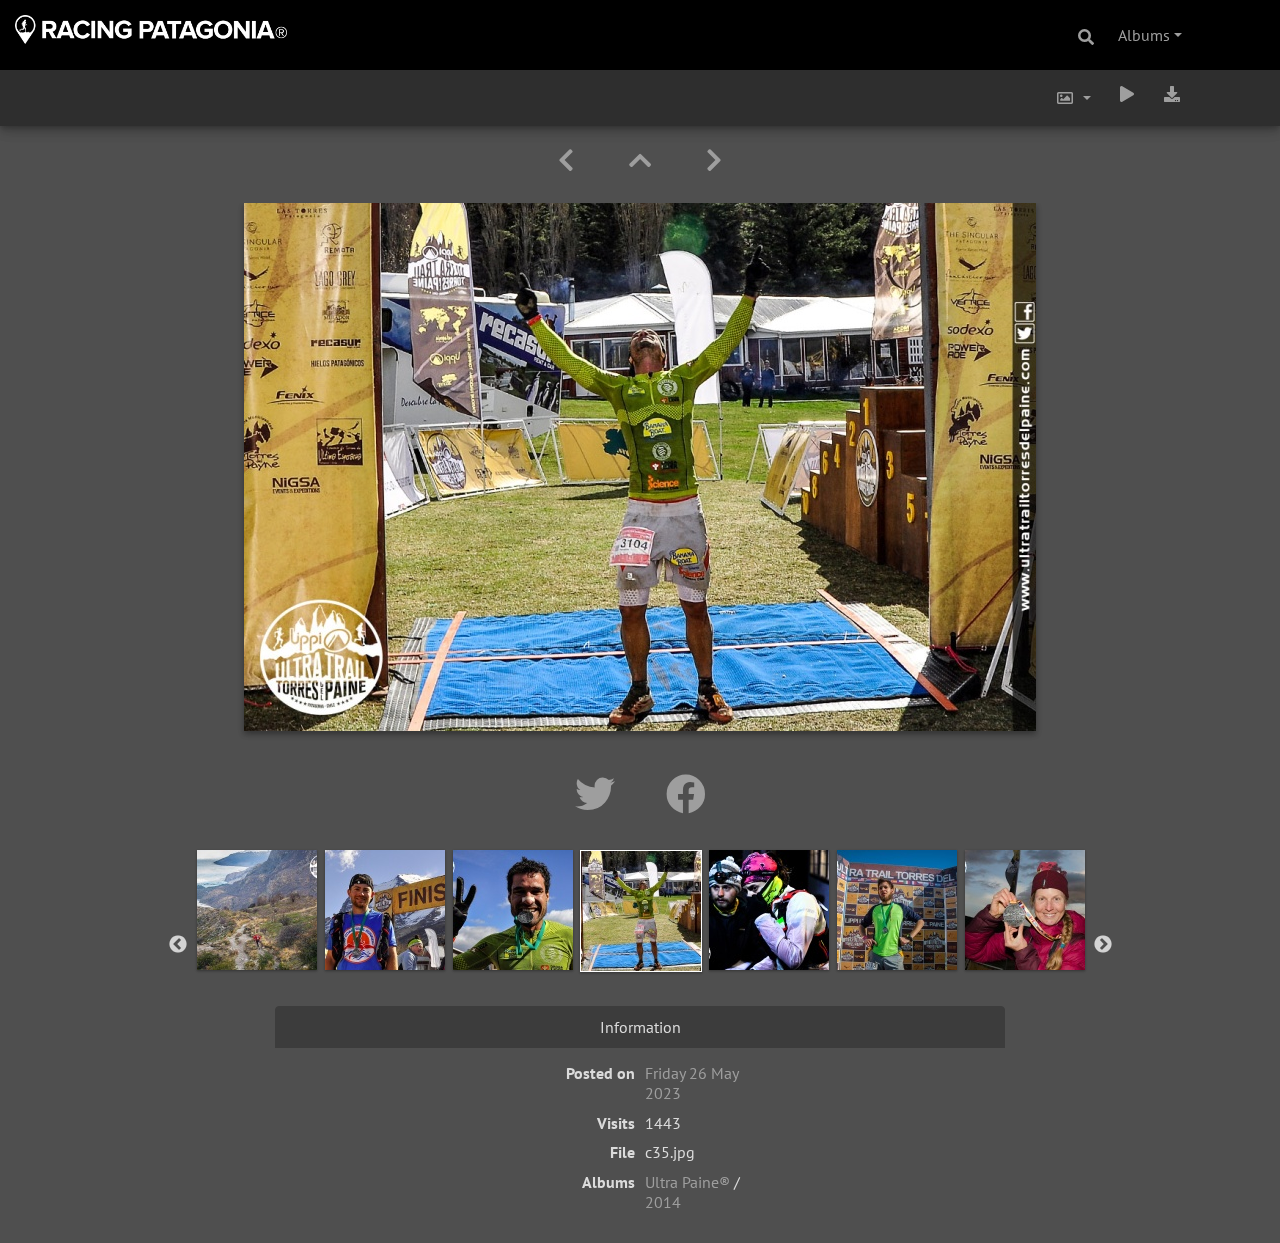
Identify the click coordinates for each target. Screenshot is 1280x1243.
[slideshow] (1127, 94)
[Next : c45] (714, 160)
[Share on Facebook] (686, 794)
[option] (257, 941)
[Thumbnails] (643, 160)
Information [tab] (640, 1027)
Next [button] (1103, 945)
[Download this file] (1172, 94)
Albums (1144, 35)
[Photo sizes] (1073, 98)
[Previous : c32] (569, 160)
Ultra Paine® (687, 1182)
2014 (663, 1202)
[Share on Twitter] (600, 794)
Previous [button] (178, 945)
